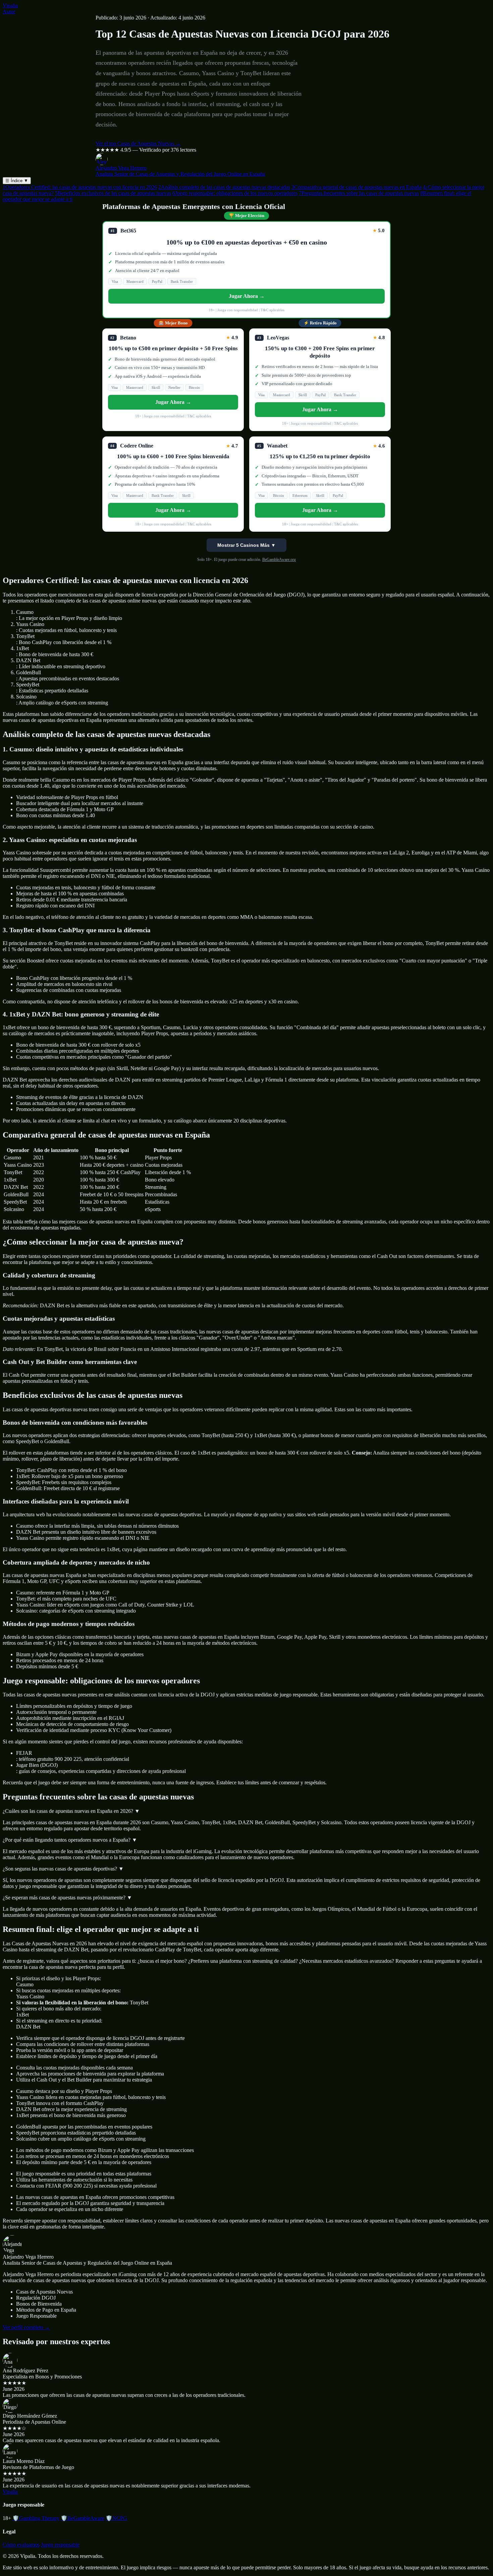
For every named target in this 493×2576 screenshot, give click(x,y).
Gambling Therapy (36, 2518)
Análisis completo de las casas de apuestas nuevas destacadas (224, 187)
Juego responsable (60, 2545)
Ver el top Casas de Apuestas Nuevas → (138, 143)
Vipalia (10, 6)
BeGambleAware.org (279, 560)
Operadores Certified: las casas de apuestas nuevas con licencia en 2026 (80, 187)
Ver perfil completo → (26, 2327)
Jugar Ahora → (247, 296)
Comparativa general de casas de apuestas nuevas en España (357, 187)
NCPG (116, 2518)
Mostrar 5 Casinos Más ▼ (246, 545)
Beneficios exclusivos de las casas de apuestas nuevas (113, 193)
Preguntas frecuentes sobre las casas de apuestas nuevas (359, 193)
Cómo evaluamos (21, 2545)
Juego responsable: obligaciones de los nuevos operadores (235, 193)
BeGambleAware (83, 2518)
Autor (9, 12)
